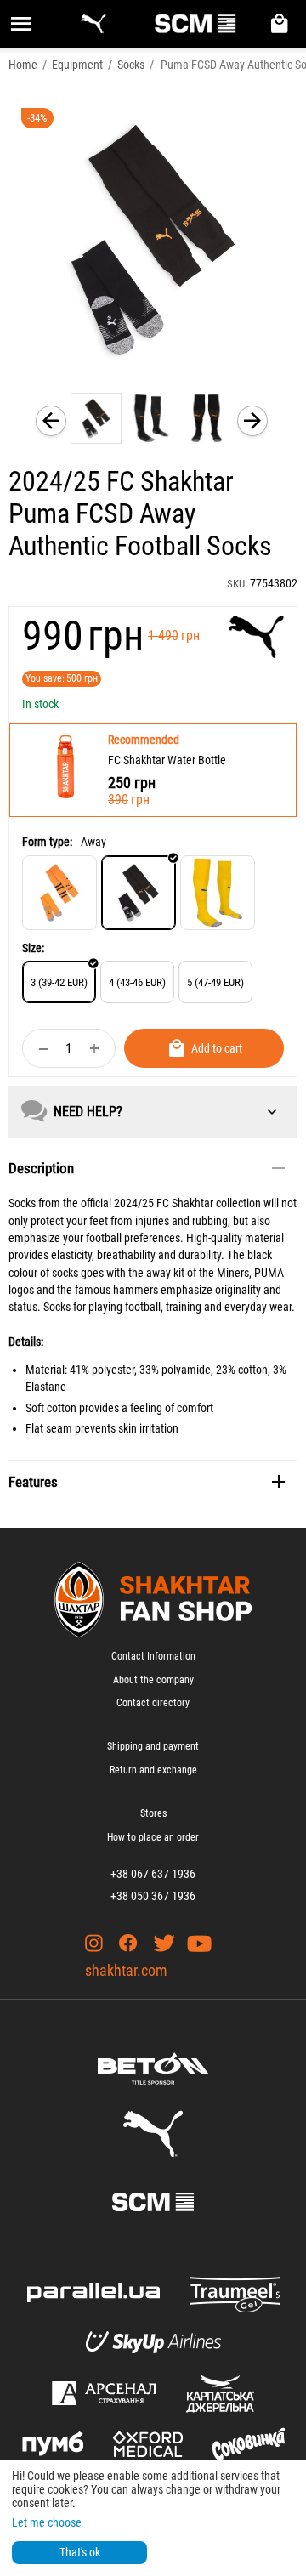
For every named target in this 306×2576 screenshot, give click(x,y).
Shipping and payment (153, 1746)
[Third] (218, 893)
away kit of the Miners (198, 1273)
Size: (33, 948)
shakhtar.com (126, 1970)
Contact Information (153, 1656)
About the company (153, 1680)
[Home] (59, 893)
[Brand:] (256, 637)
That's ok (80, 2552)
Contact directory (153, 1703)
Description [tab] (41, 1168)
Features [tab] (33, 1482)
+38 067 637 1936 (153, 1874)
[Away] (139, 893)
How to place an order (153, 1837)
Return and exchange (153, 1770)
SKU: (237, 584)
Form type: (47, 842)
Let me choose (47, 2522)
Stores (153, 1813)
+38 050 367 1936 (153, 1896)
